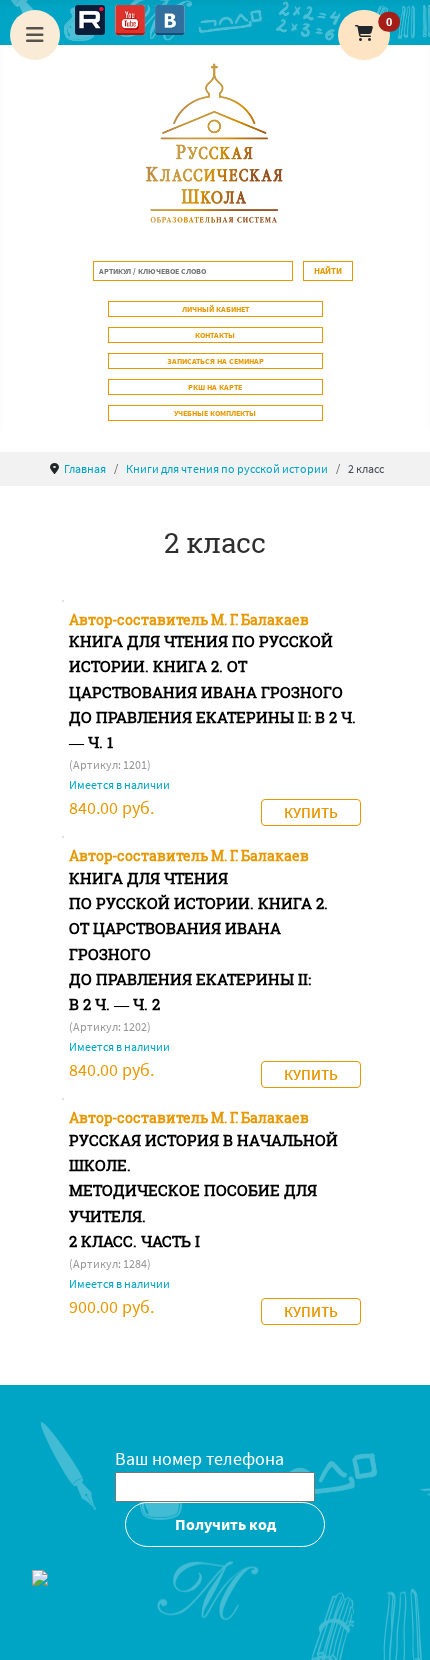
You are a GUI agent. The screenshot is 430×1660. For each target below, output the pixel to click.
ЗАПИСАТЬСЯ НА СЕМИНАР (215, 361)
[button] (364, 35)
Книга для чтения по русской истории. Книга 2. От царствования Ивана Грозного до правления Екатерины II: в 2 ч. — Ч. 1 (212, 692)
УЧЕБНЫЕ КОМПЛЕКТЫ (215, 413)
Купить (311, 812)
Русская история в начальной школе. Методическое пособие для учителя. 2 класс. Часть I (203, 1191)
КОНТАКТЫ (215, 335)
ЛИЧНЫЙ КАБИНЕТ (215, 309)
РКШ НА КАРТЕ (215, 387)
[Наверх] (395, 1623)
